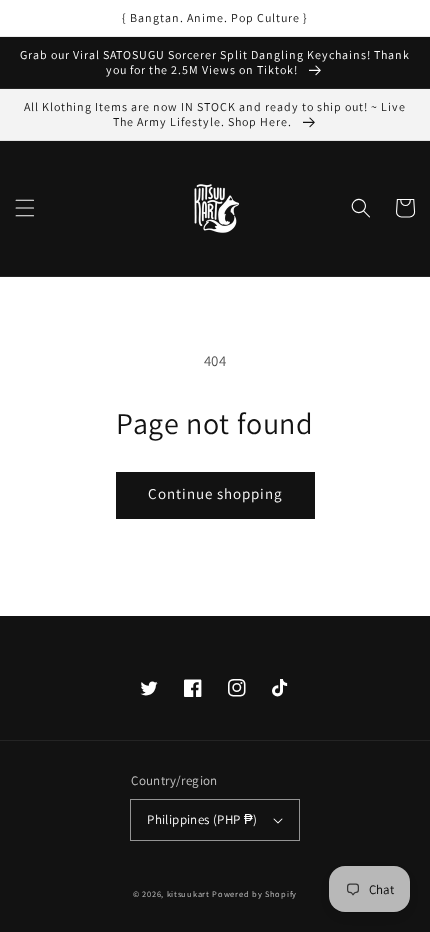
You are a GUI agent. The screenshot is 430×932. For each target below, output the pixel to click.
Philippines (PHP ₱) (202, 819)
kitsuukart (188, 893)
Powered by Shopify (254, 893)
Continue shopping (215, 493)
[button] (25, 208)
